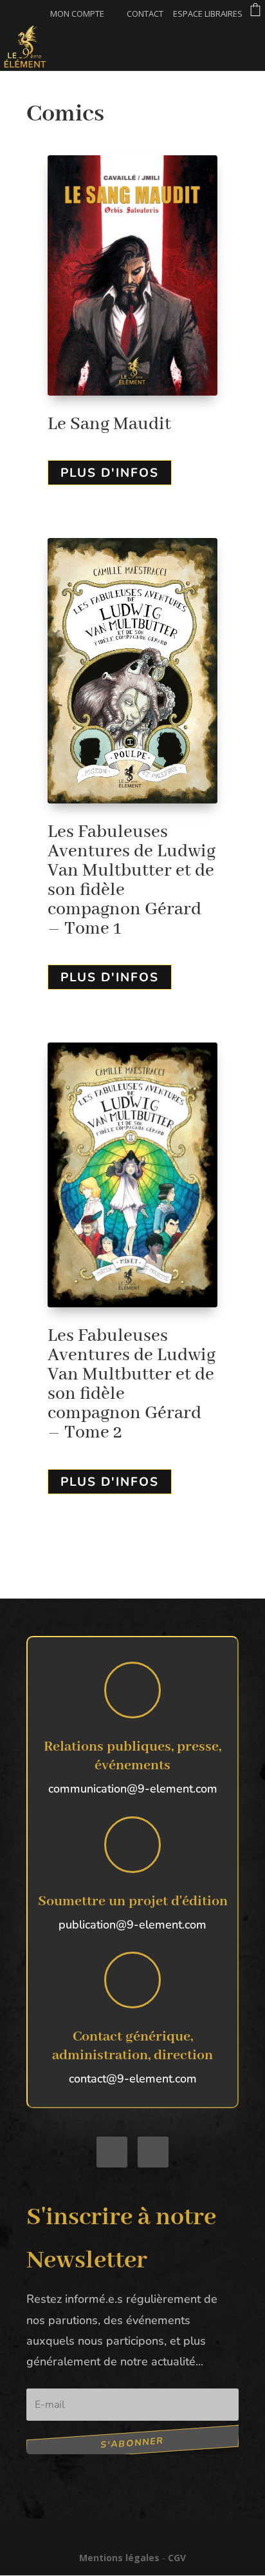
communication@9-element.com (133, 1789)
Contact (145, 14)
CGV (177, 2558)
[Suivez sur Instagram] (153, 2152)
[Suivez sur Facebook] (112, 2152)
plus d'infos (110, 473)
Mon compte (77, 14)
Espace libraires (208, 14)
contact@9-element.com (133, 2079)
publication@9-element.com (132, 1925)
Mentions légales (119, 2558)
